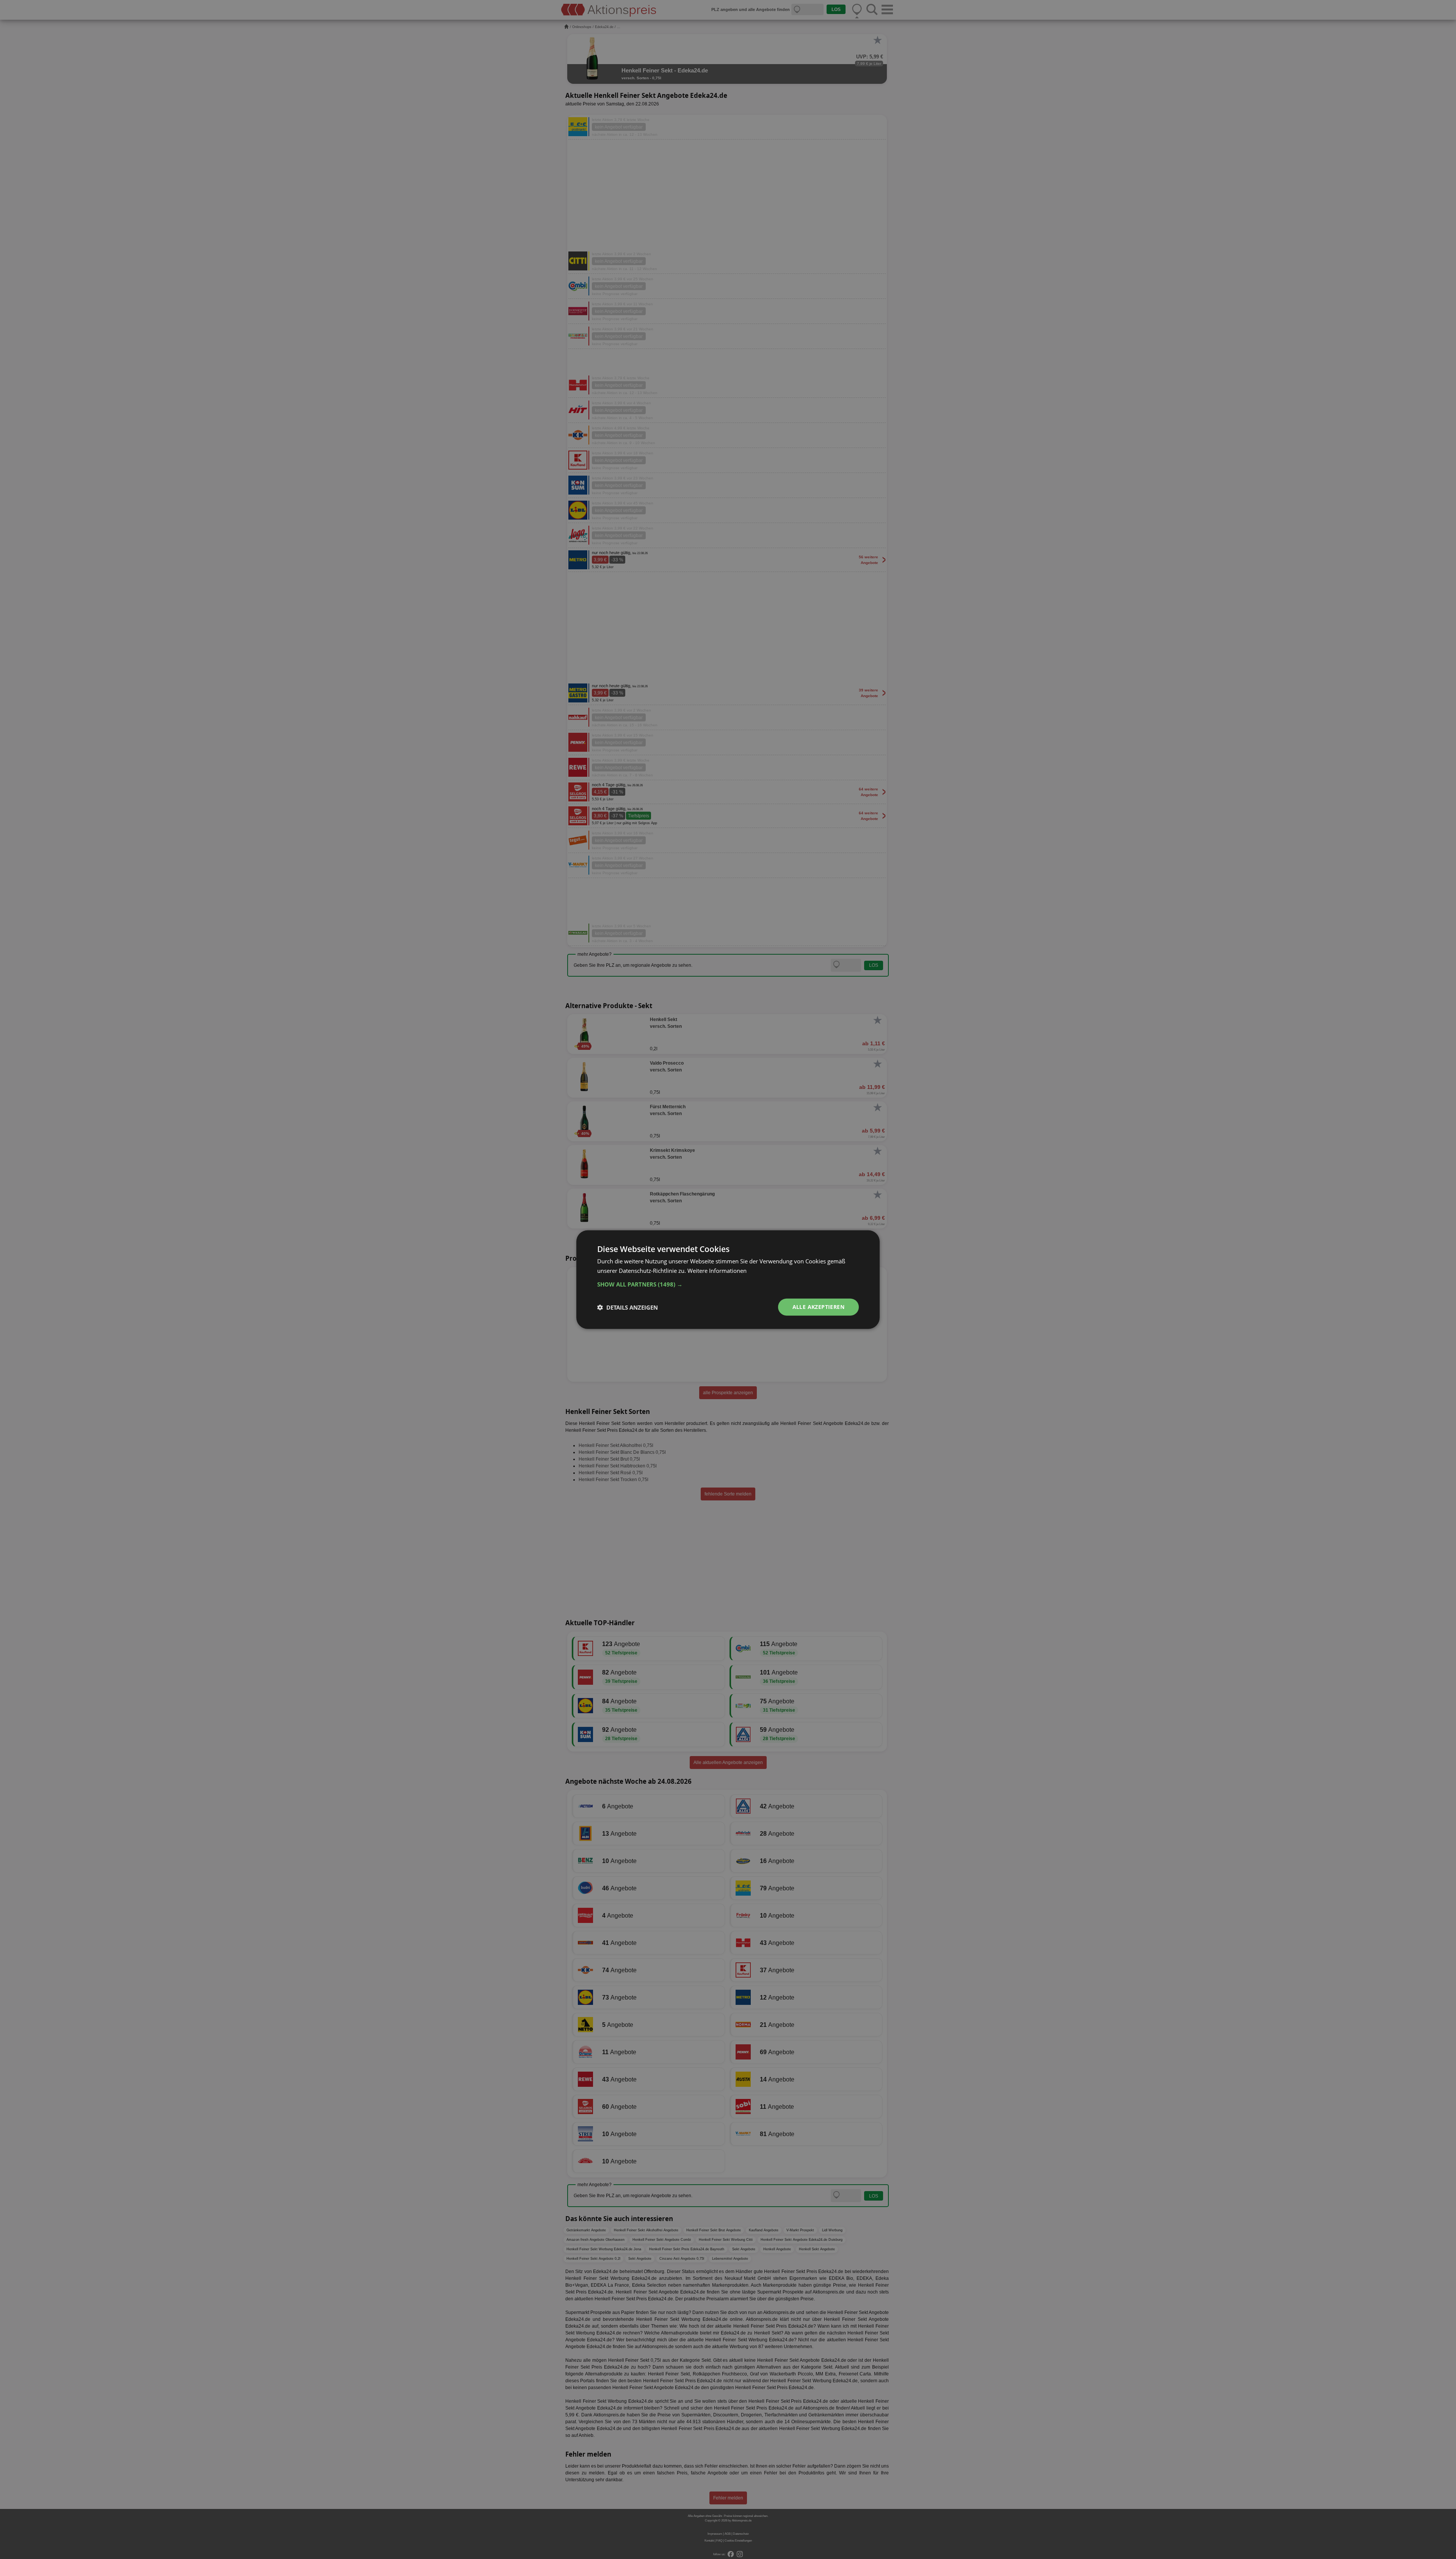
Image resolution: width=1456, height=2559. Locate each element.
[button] (728, 1284)
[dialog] (728, 1279)
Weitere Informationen (717, 1270)
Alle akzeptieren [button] (818, 1307)
